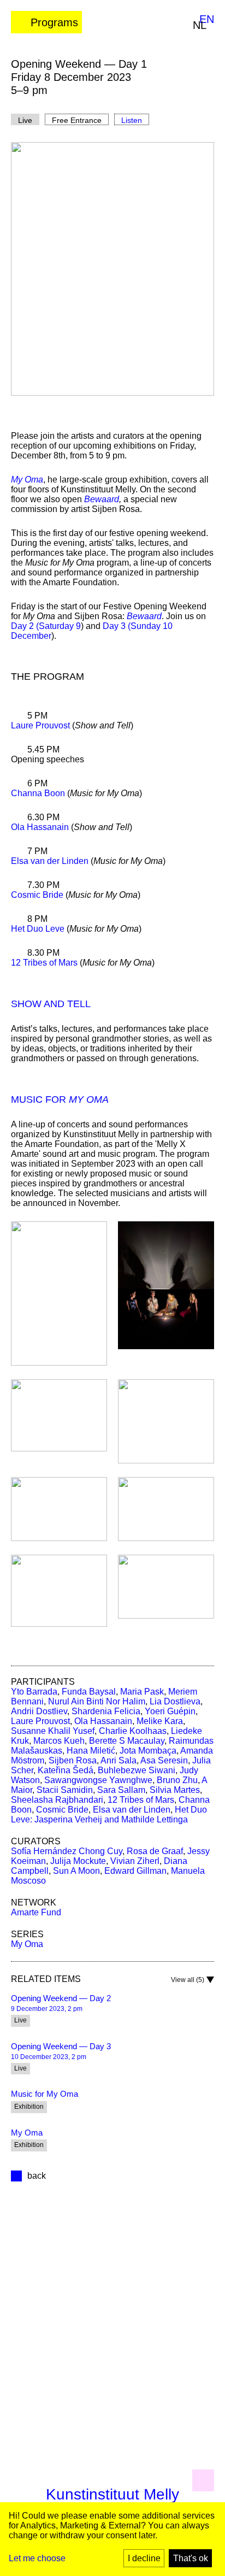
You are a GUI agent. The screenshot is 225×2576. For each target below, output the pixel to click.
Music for (60, 1099)
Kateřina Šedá (66, 1770)
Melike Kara (160, 1721)
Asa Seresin (164, 1760)
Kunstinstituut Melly (112, 2494)
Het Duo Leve (38, 929)
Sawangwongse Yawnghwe (98, 1780)
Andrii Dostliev (39, 1711)
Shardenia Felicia (106, 1711)
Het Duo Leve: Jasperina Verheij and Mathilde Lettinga (109, 1815)
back (37, 2176)
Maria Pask (142, 1692)
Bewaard (102, 499)
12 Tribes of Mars (44, 963)
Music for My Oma (45, 2094)
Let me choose (37, 2558)
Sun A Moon (76, 1871)
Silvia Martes (175, 1790)
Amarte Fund (36, 1912)
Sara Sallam (121, 1790)
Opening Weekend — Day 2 (61, 1998)
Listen (132, 120)
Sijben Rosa (73, 1760)
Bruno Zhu (177, 1780)
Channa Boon (38, 793)
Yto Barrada (34, 1692)
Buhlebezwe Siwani (137, 1770)
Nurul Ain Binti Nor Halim (97, 1701)
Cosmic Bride (37, 895)
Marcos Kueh (59, 1741)
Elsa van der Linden (50, 861)
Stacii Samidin (65, 1790)
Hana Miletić (91, 1751)
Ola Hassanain (40, 827)
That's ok (191, 2558)
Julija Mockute (78, 1861)
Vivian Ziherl (135, 1861)
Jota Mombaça (148, 1751)
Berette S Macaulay (127, 1741)
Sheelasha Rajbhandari (57, 1800)
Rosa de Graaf (155, 1851)
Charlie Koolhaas (133, 1731)
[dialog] (112, 2539)
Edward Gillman (135, 1871)
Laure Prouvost (40, 725)
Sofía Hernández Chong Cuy (67, 1851)
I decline (144, 2558)
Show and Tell (51, 1004)
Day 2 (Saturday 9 (46, 626)
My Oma (27, 1944)
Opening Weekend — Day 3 (61, 2046)
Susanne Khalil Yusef (53, 1731)
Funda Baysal (89, 1692)
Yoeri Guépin (170, 1711)
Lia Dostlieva (175, 1701)
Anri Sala (119, 1760)
